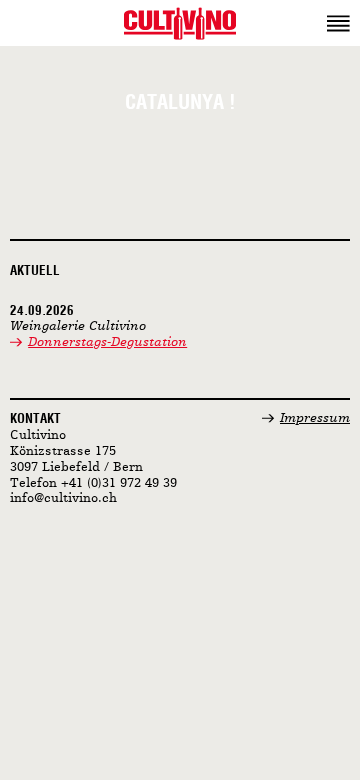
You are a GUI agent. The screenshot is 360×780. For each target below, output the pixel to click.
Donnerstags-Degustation (107, 342)
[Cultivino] (180, 23)
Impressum (315, 418)
